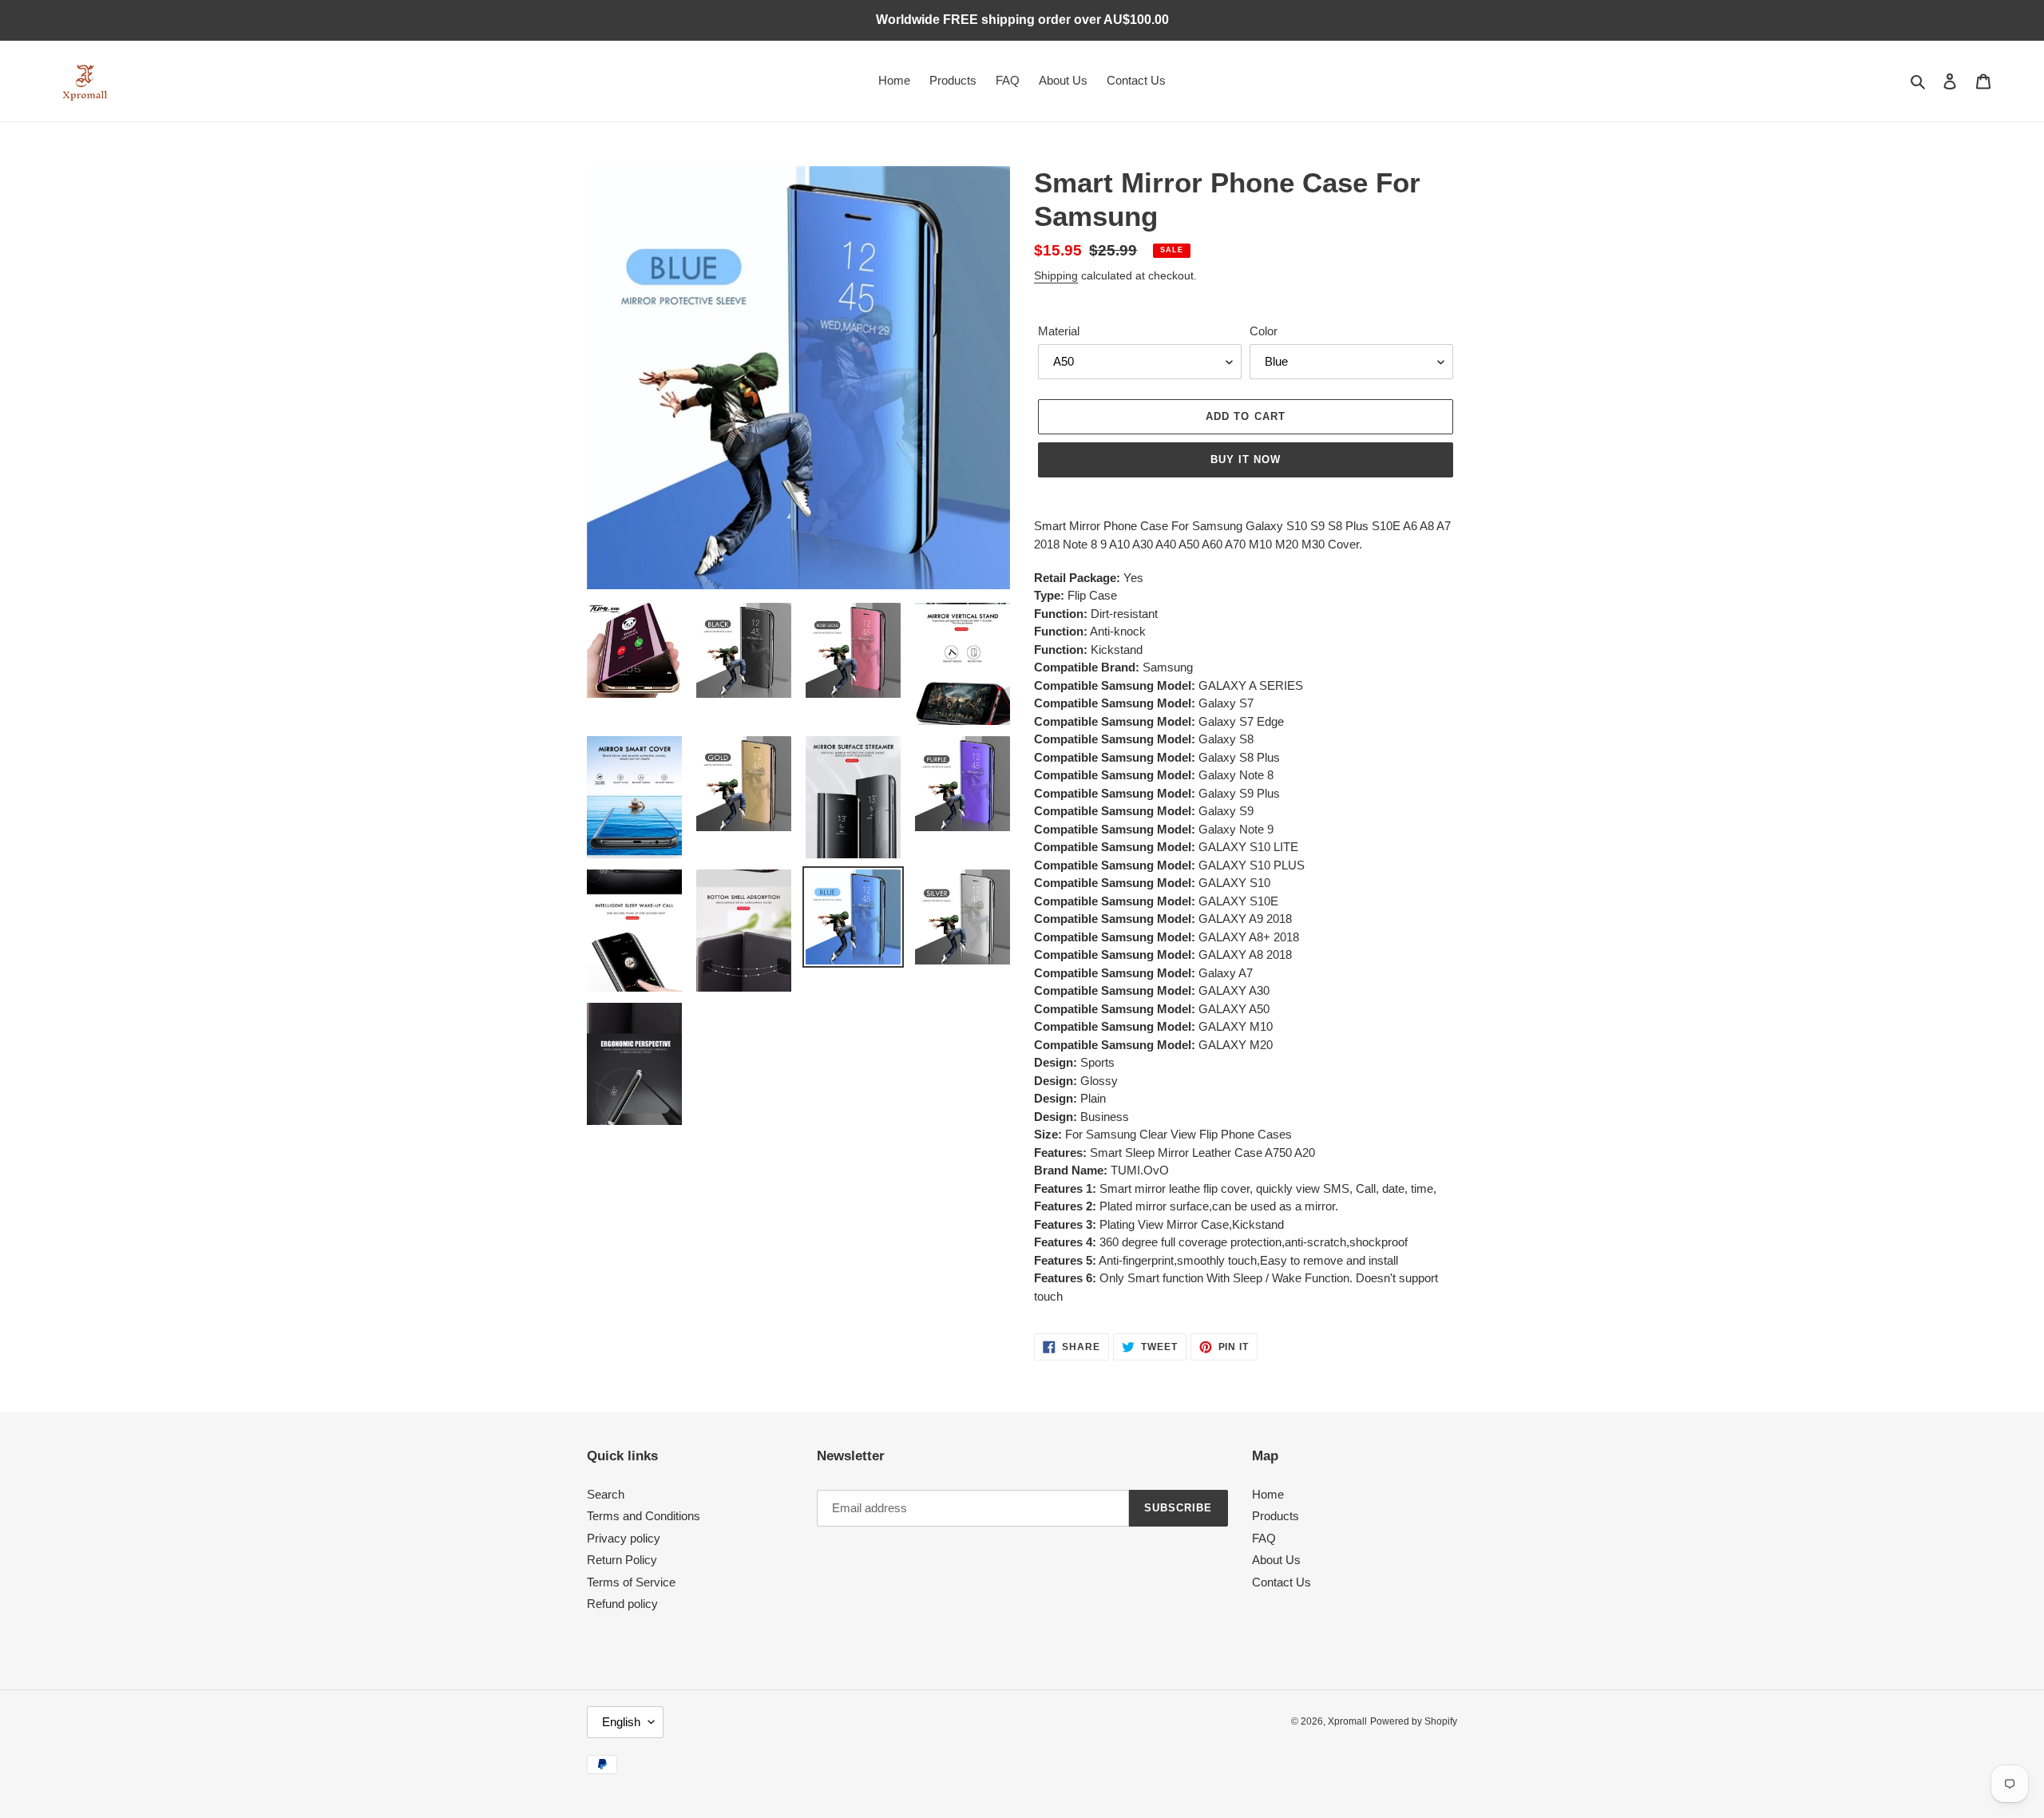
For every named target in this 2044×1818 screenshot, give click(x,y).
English (621, 1722)
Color (1264, 331)
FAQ (1264, 1538)
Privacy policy (624, 1538)
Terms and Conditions (644, 1516)
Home (1268, 1494)
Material (1059, 331)
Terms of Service (631, 1582)
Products (1276, 1516)
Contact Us (1281, 1582)
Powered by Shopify (1414, 1721)
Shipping (1056, 275)
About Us (1276, 1560)
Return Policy (622, 1560)
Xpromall (1347, 1721)
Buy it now (1246, 459)
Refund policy (622, 1604)
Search (606, 1494)
